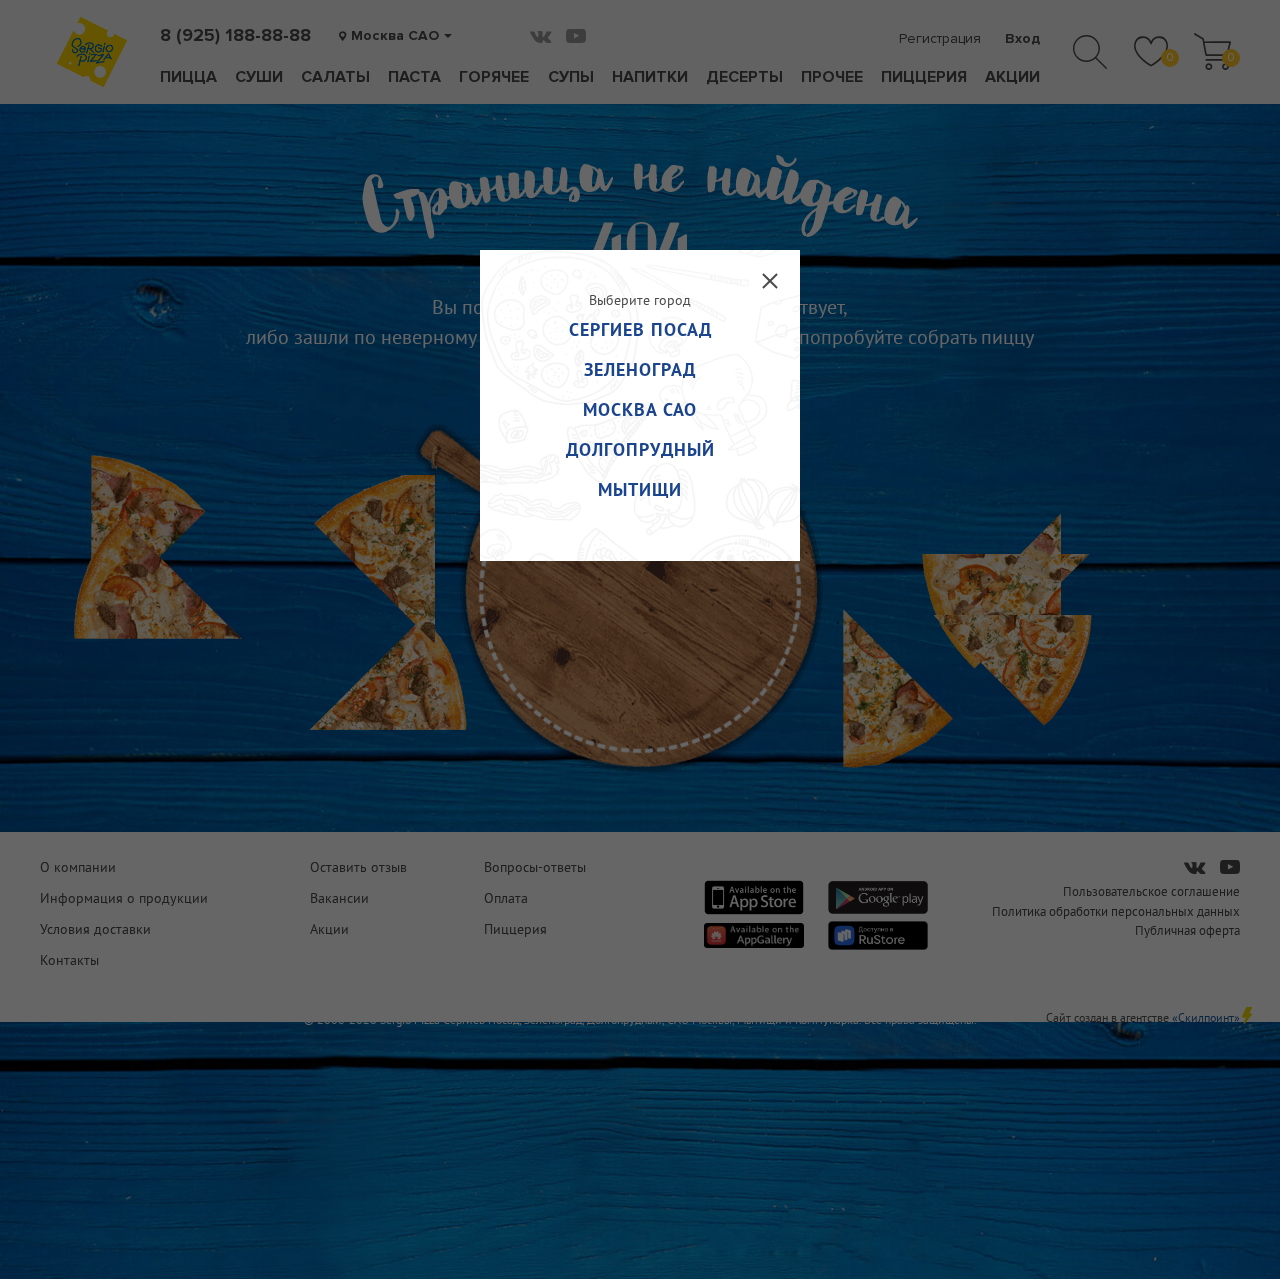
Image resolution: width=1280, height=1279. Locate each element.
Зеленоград (640, 369)
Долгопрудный (640, 449)
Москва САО (640, 409)
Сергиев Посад (640, 329)
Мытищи (640, 489)
